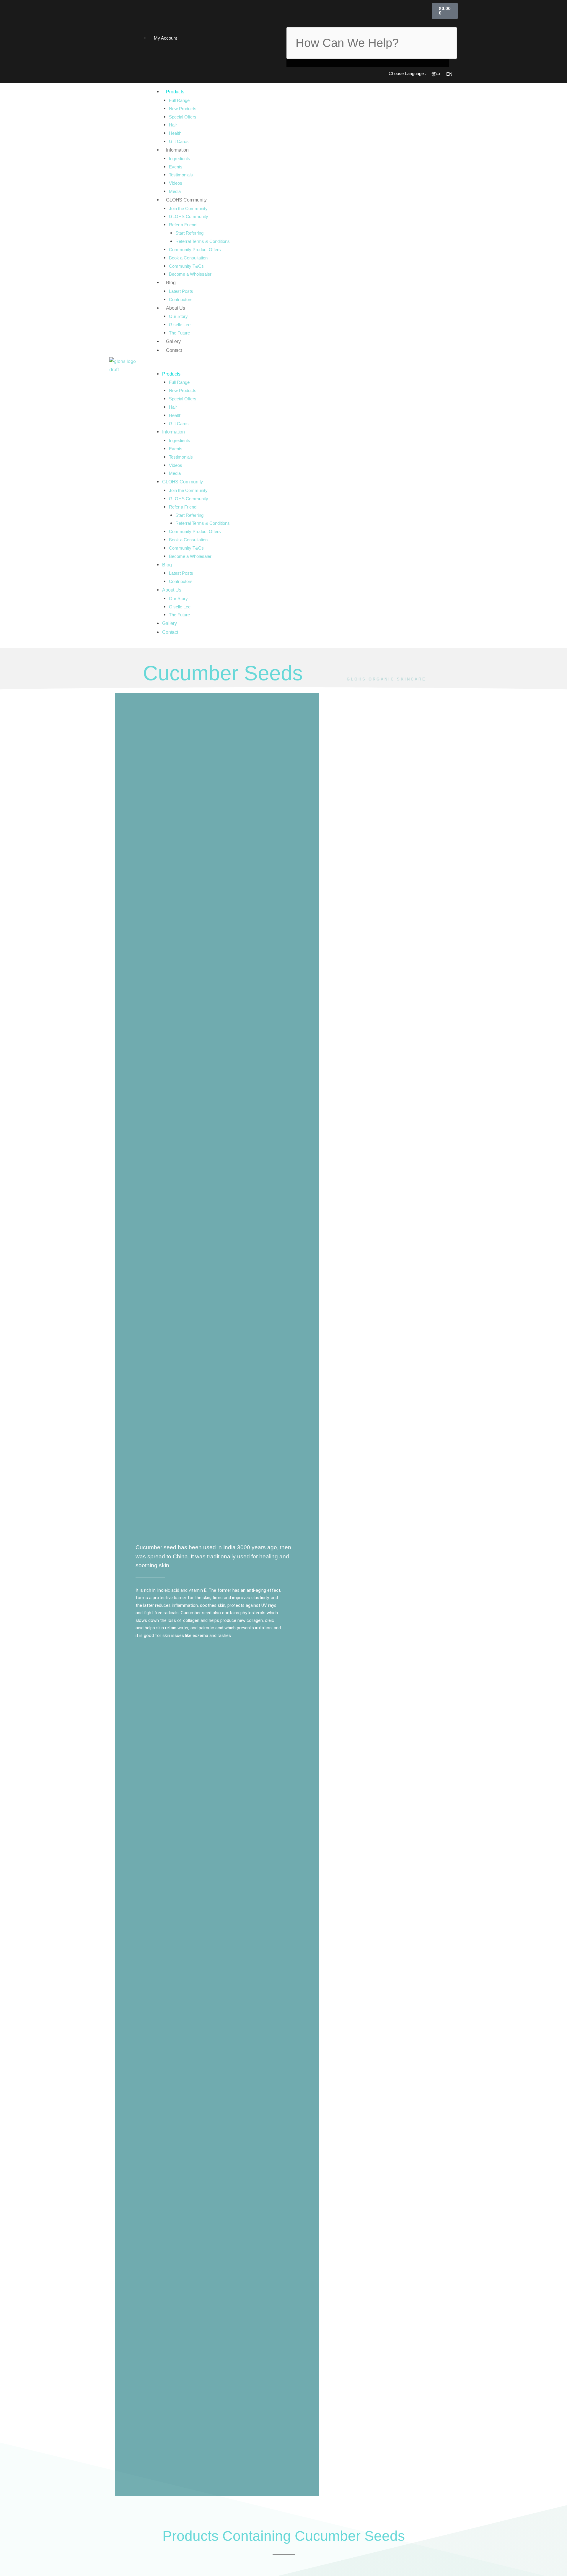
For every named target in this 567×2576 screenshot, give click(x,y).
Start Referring (189, 233)
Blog (171, 283)
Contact (174, 350)
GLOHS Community (186, 200)
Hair (173, 125)
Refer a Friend (183, 225)
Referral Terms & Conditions (203, 241)
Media (175, 191)
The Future (179, 333)
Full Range (179, 100)
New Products (183, 109)
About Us (175, 308)
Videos (176, 183)
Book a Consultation (188, 258)
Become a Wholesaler (190, 274)
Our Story (178, 316)
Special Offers (183, 117)
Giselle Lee (180, 325)
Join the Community (188, 208)
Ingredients (180, 159)
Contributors (181, 299)
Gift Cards (179, 141)
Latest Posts (181, 291)
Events (176, 167)
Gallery (173, 341)
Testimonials (181, 175)
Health (175, 133)
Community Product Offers (195, 250)
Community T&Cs (186, 266)
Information (177, 150)
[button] (368, 23)
